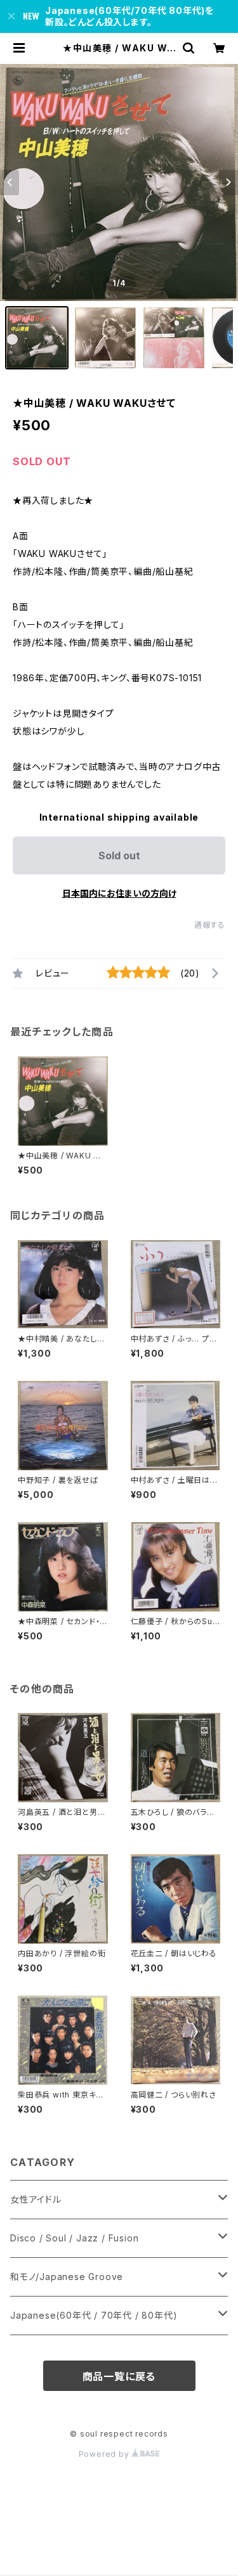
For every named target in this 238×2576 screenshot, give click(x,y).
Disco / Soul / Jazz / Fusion (74, 2238)
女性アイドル (36, 2199)
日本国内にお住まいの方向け (119, 893)
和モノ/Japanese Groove (67, 2277)
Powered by (105, 2454)
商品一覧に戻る (119, 2376)
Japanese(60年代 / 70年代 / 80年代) (94, 2315)
